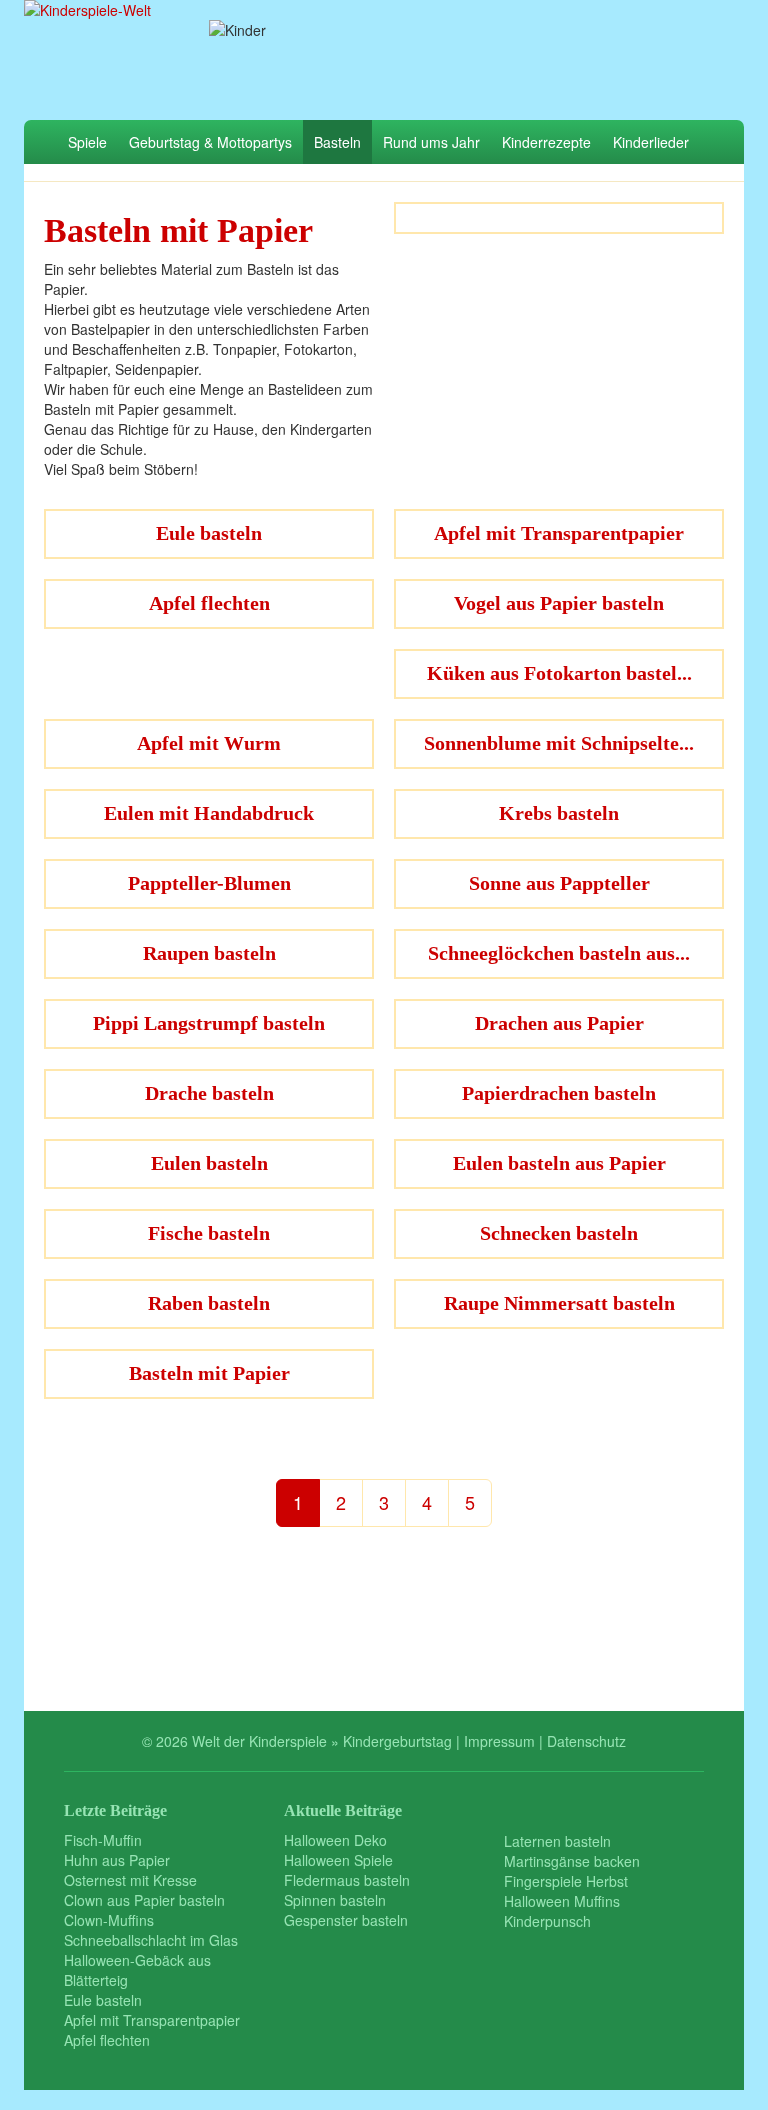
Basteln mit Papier (209, 1373)
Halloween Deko (335, 1840)
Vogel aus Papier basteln (559, 603)
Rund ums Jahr (431, 142)
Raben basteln (209, 1303)
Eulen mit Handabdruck (209, 813)
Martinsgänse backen (572, 1861)
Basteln (337, 142)
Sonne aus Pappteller (559, 883)
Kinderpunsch (547, 1921)
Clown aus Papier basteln (144, 1900)
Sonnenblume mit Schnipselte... (559, 743)
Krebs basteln (559, 813)
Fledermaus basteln (347, 1880)
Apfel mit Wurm (209, 743)
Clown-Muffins (109, 1920)
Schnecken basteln (559, 1233)
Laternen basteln (557, 1841)
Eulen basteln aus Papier (559, 1163)
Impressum (499, 1741)
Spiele (87, 142)
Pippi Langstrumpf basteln (209, 1023)
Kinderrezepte (546, 142)
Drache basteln (209, 1093)
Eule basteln (209, 533)
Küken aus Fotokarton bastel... (559, 673)
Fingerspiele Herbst (566, 1881)
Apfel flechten (209, 603)
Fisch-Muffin (103, 1840)
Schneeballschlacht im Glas (151, 1940)
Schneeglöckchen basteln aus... (559, 953)
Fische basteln (209, 1233)
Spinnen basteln (335, 1900)
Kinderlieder (651, 142)
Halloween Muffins (562, 1901)
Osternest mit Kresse (130, 1880)
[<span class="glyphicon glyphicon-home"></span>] (40, 142)
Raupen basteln (209, 953)
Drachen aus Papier (559, 1023)
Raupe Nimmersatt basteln (559, 1303)
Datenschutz (586, 1741)
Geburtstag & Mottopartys (210, 142)
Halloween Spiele (338, 1860)
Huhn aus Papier (117, 1860)
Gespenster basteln (346, 1920)
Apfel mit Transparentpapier (559, 533)
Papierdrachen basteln (559, 1093)
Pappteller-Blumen (209, 883)
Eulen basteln (209, 1163)
